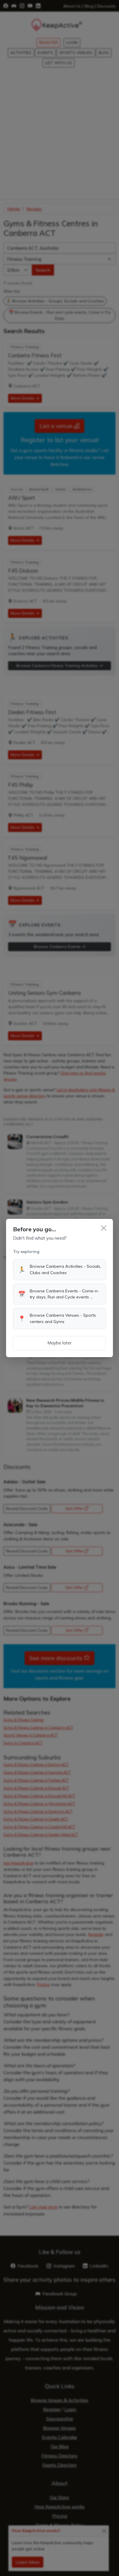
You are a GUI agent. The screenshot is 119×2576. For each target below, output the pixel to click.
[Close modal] (104, 1228)
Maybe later (59, 1343)
